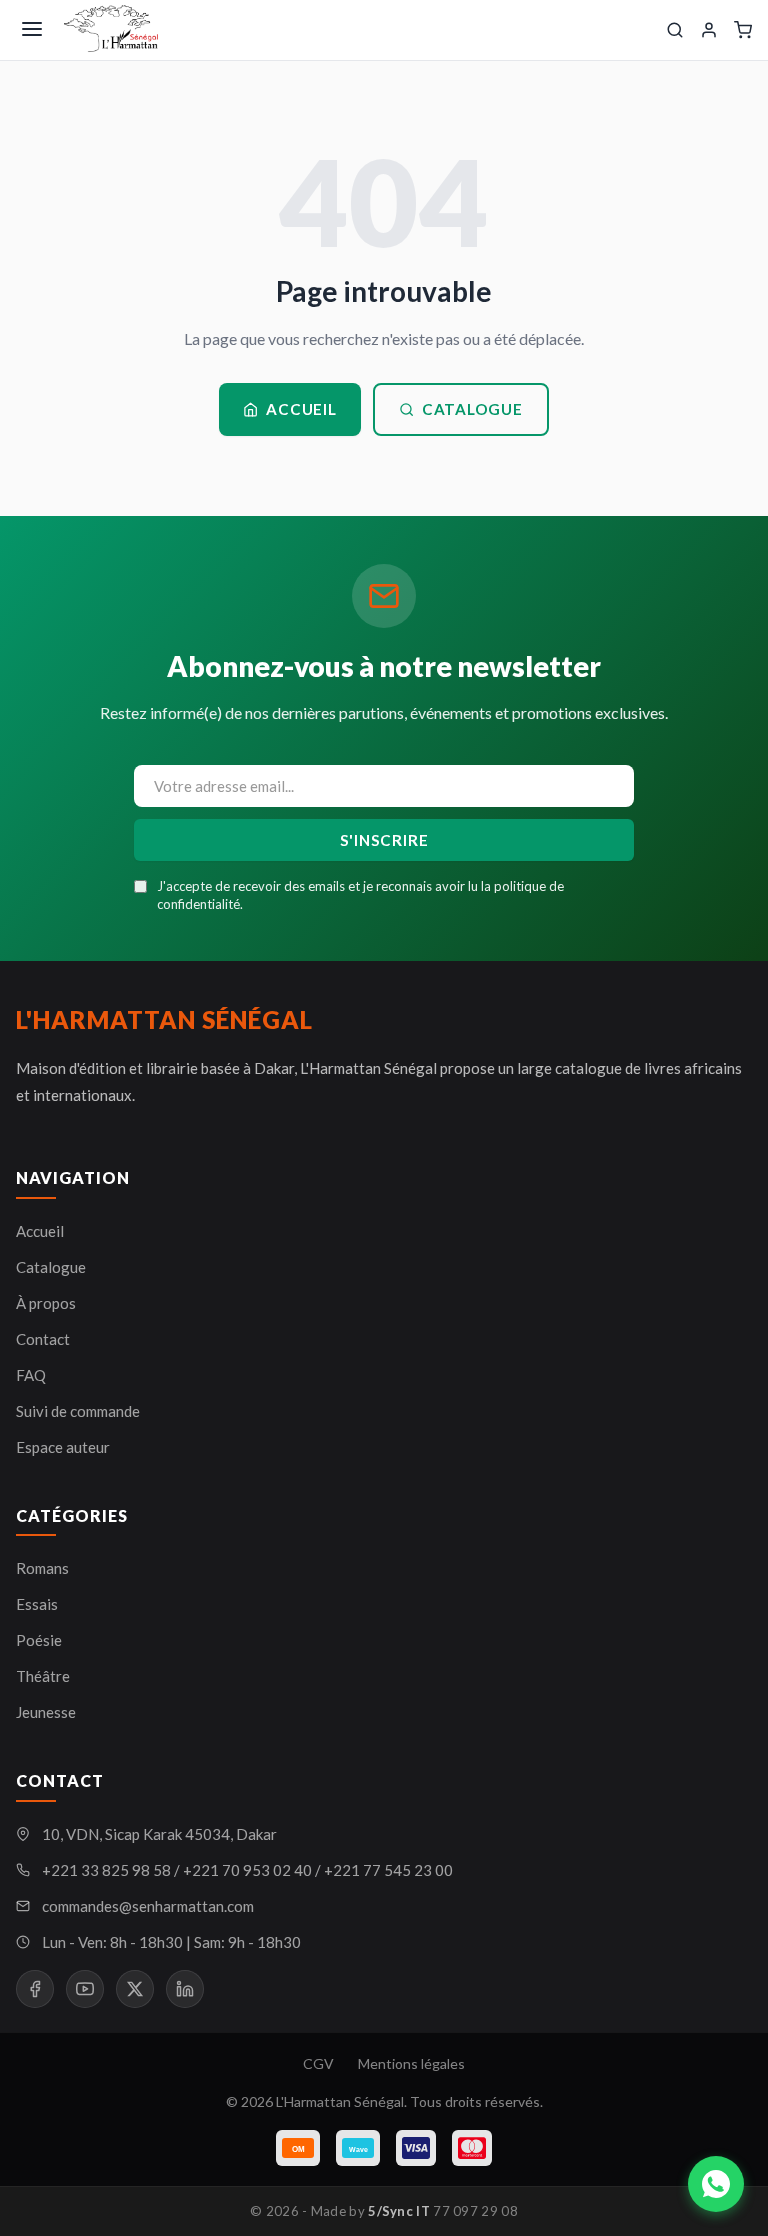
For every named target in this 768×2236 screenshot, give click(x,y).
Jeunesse (46, 1712)
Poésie (39, 1640)
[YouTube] (85, 1989)
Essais (37, 1604)
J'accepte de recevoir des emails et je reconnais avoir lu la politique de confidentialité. (360, 895)
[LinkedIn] (185, 1989)
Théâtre (43, 1676)
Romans (42, 1568)
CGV (318, 2063)
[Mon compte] (709, 30)
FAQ (31, 1375)
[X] (135, 1989)
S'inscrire (384, 840)
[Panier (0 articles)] (743, 30)
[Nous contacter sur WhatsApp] (716, 2184)
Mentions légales (411, 2063)
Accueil (301, 409)
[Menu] (32, 30)
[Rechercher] (675, 30)
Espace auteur (63, 1447)
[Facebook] (35, 1989)
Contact (43, 1339)
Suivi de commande (78, 1411)
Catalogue (472, 409)
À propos (46, 1303)
